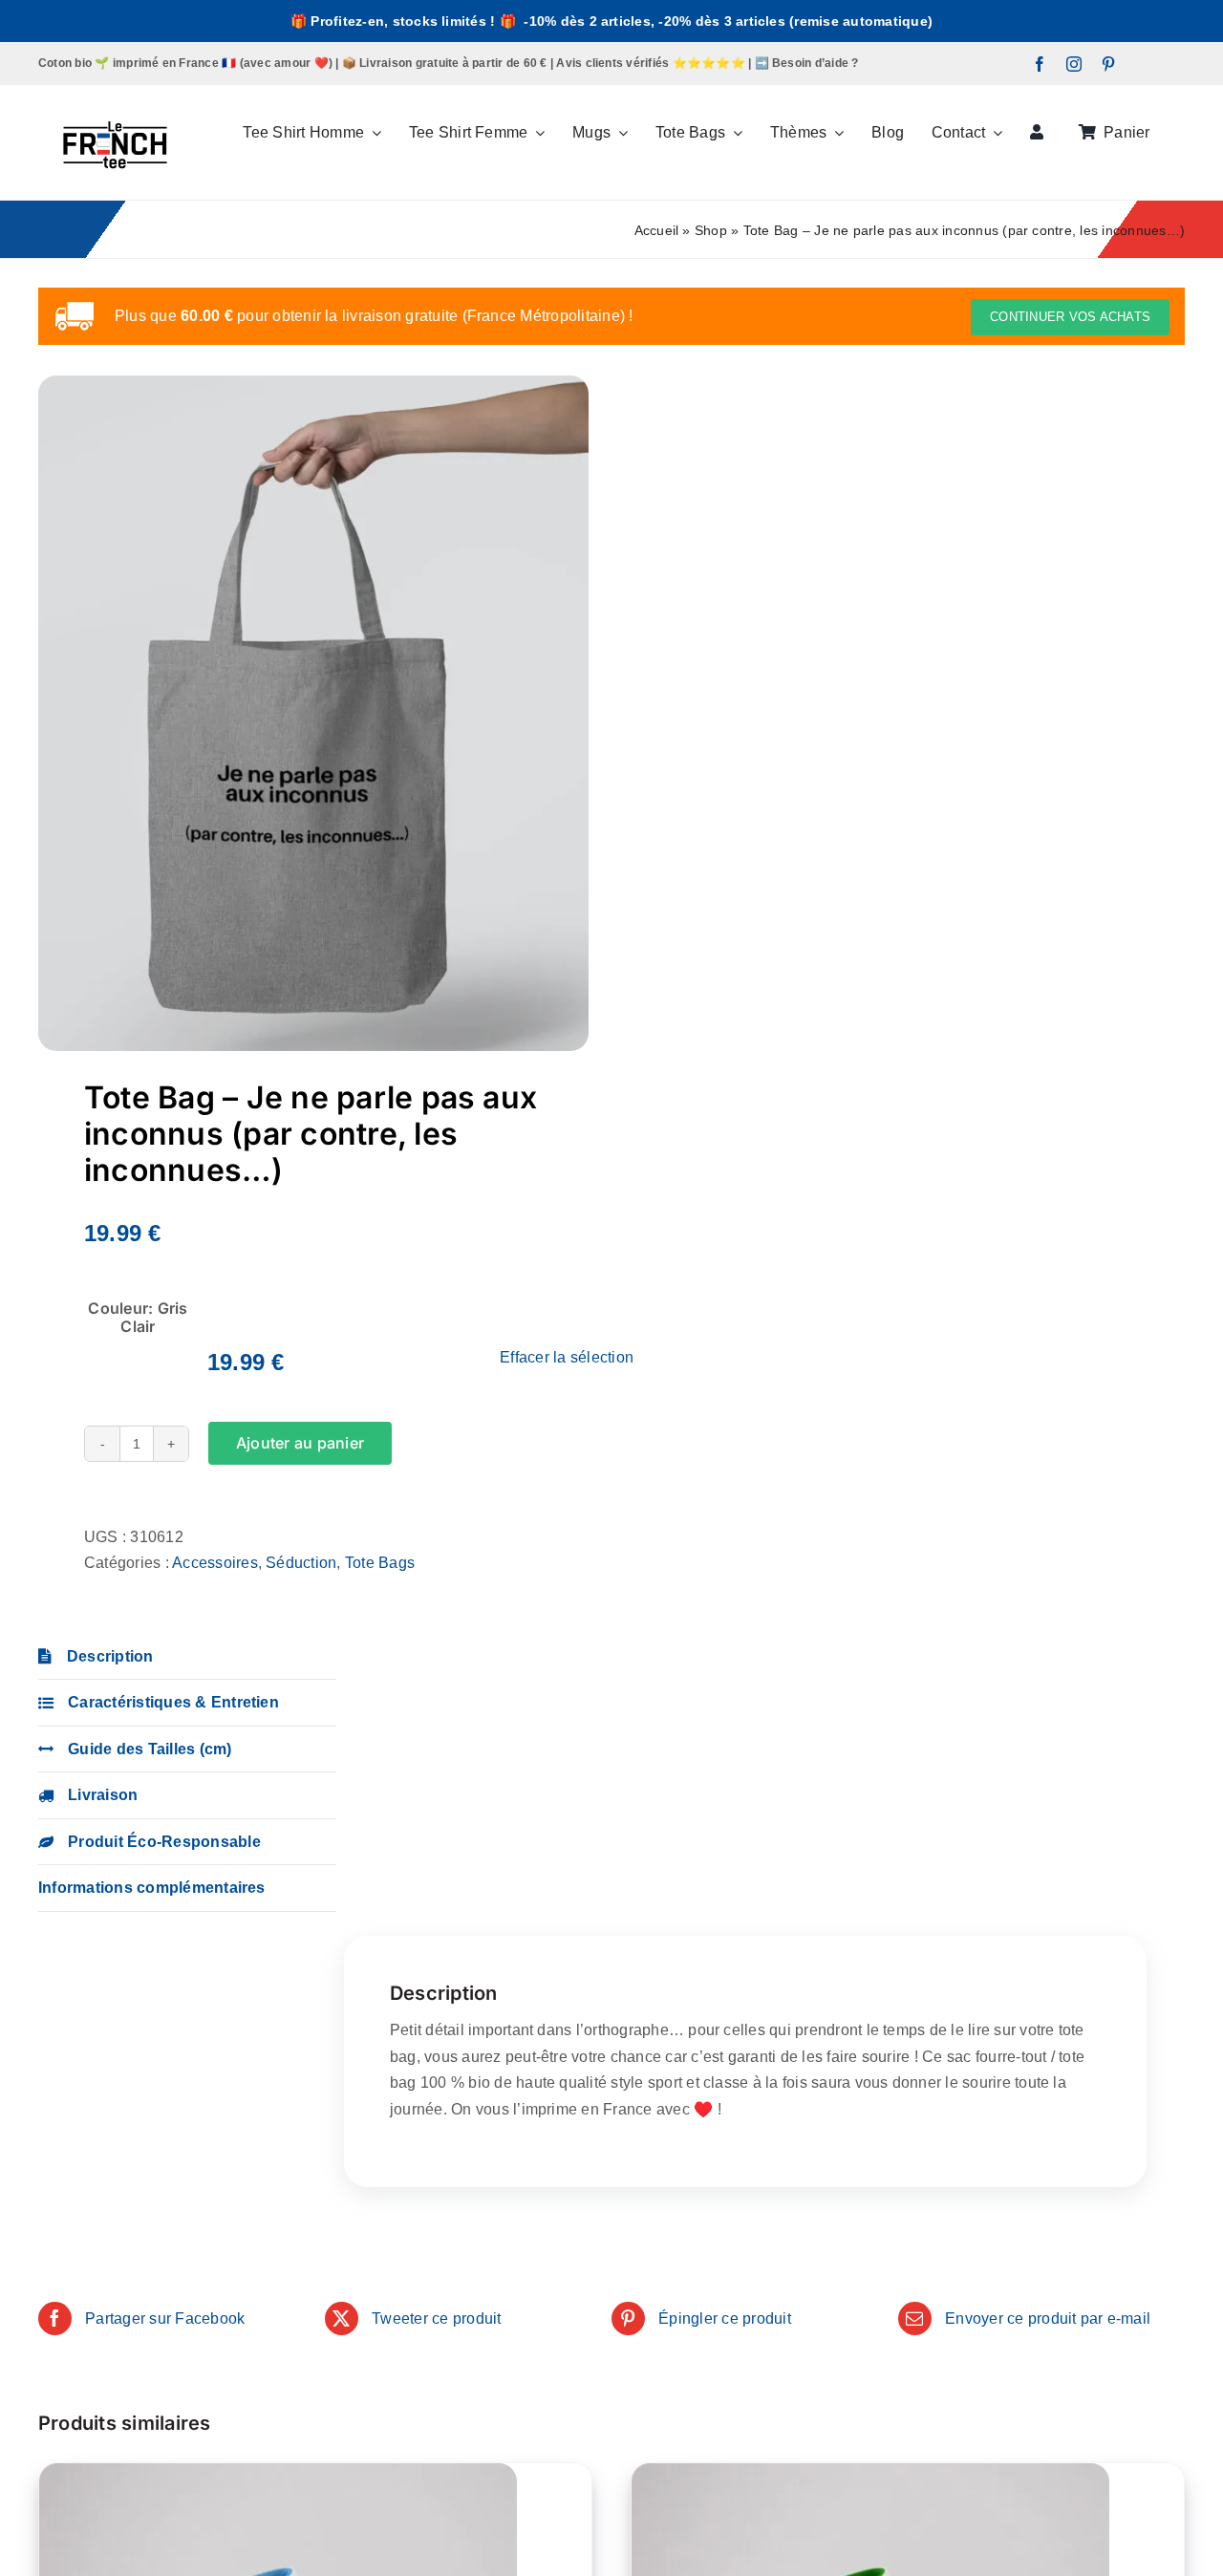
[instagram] (1074, 64)
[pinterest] (1108, 64)
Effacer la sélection (567, 1357)
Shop (711, 230)
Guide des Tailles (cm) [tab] (150, 1749)
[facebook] (1040, 64)
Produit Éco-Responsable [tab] (164, 1842)
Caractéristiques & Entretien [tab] (173, 1702)
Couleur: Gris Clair (138, 1317)
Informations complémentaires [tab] (152, 1888)
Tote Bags (380, 1563)
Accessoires (215, 1563)
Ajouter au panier (300, 1443)
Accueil (657, 230)
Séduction (301, 1563)
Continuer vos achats (1070, 317)
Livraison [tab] (103, 1795)
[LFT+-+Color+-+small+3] (115, 92)
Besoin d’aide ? (815, 63)
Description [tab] (110, 1656)
